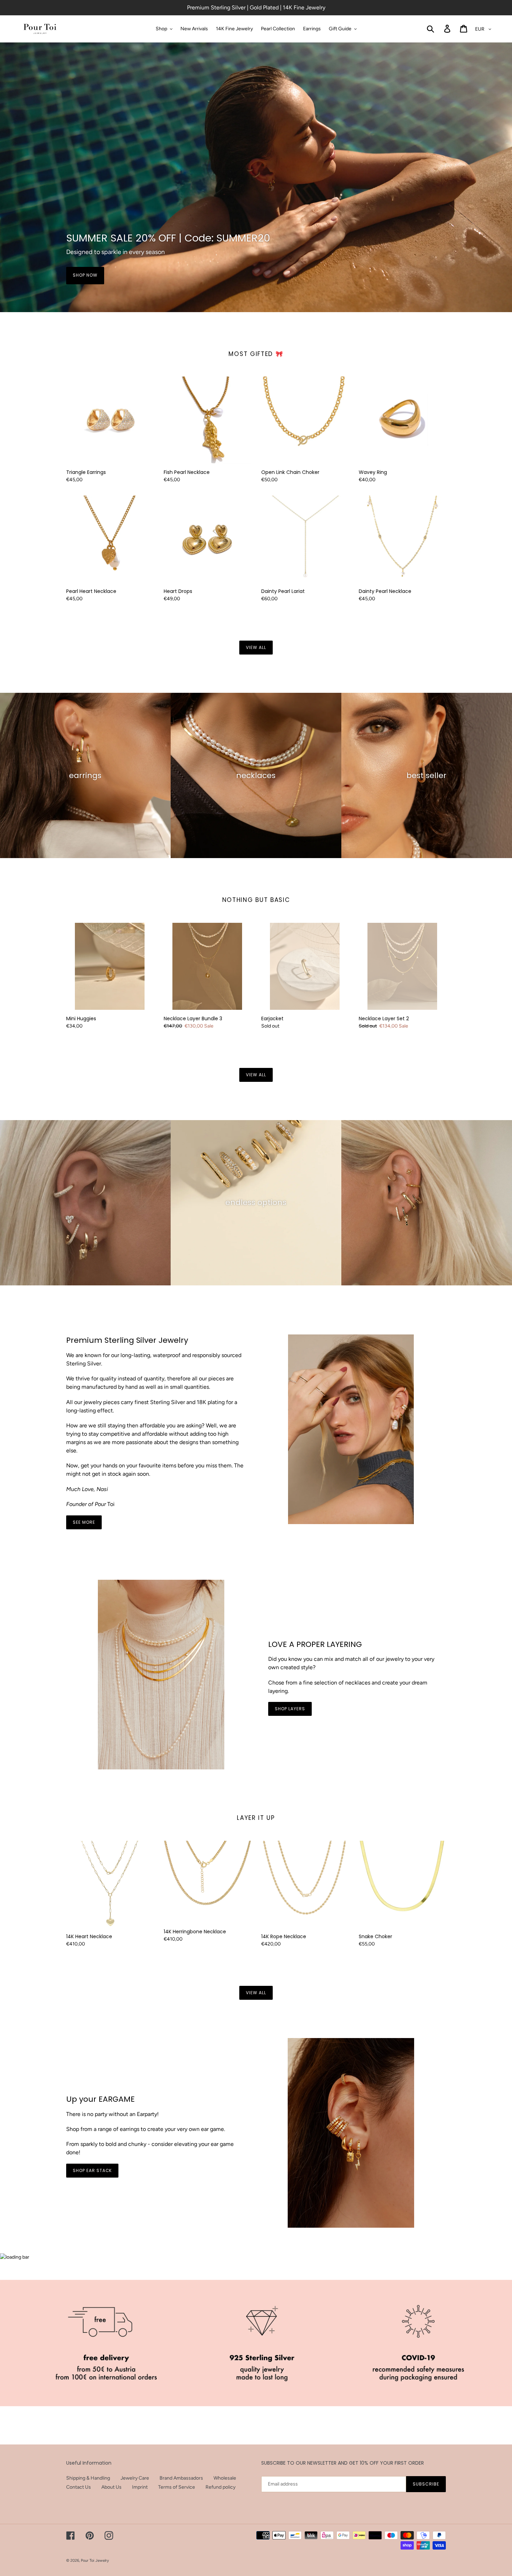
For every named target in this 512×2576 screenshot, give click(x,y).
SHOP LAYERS (290, 1709)
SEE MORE (84, 1522)
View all (256, 647)
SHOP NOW (85, 275)
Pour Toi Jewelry (95, 2561)
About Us (111, 2487)
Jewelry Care (135, 2478)
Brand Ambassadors (181, 2478)
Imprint (140, 2487)
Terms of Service (177, 2487)
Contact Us (79, 2487)
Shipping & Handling (88, 2478)
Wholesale (225, 2478)
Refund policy (220, 2487)
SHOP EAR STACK (92, 2170)
